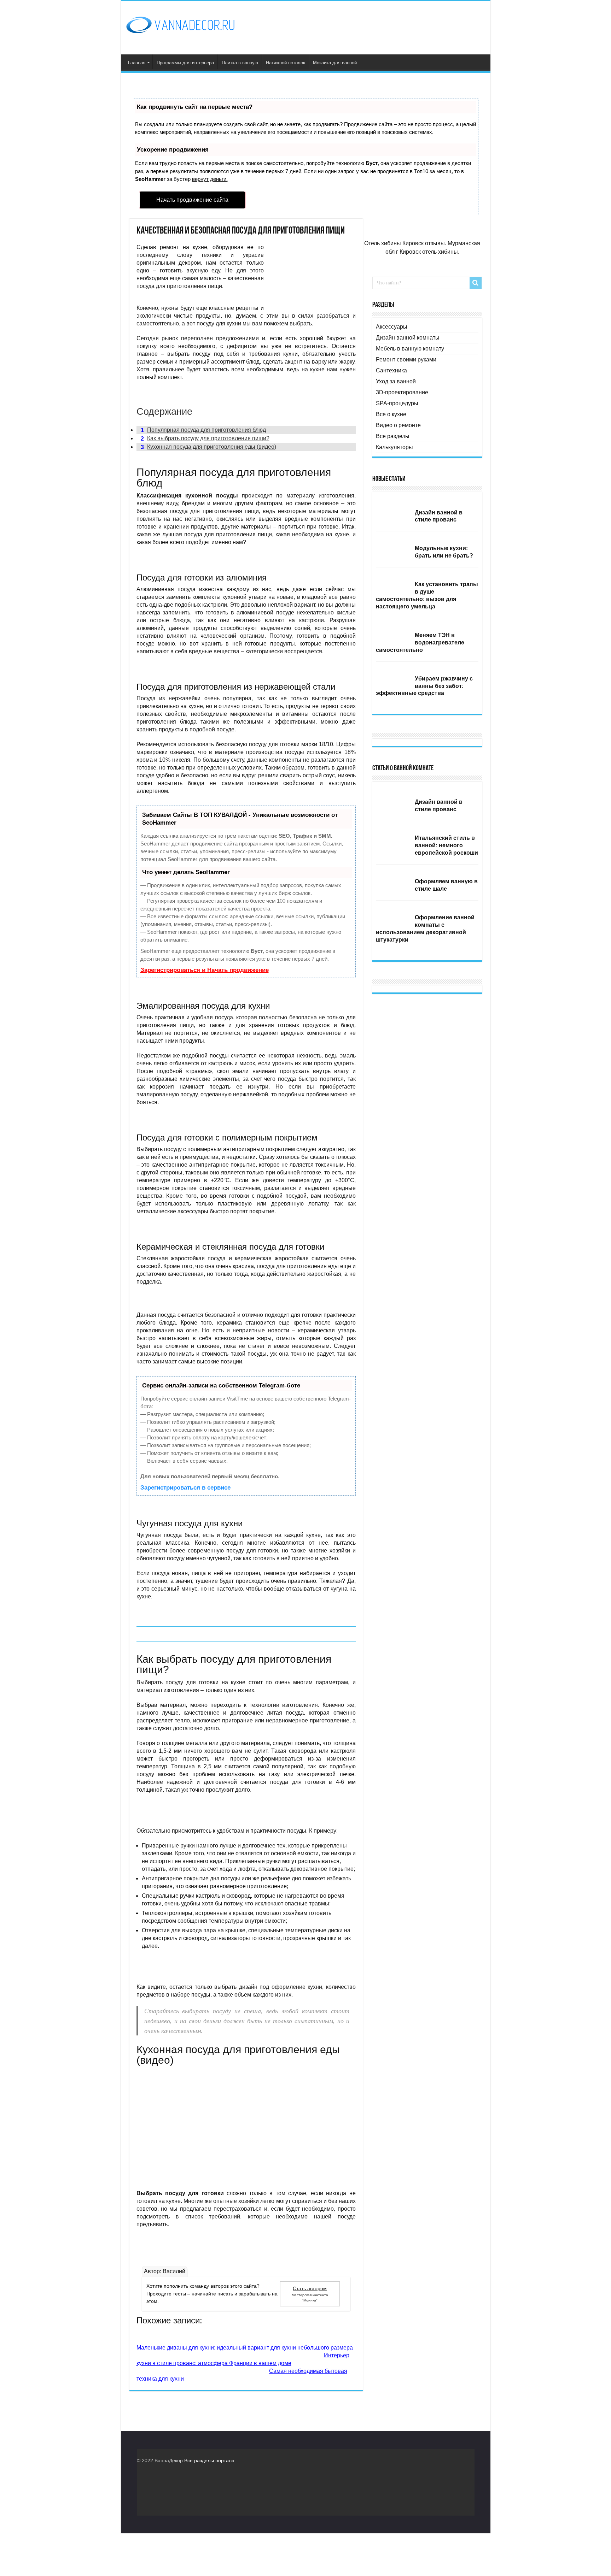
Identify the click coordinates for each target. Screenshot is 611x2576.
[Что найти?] (476, 283)
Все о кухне (391, 414)
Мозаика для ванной (335, 63)
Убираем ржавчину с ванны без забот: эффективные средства (424, 686)
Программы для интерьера (185, 63)
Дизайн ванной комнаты (408, 338)
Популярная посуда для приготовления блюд (203, 430)
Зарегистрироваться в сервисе (185, 1488)
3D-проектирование (402, 392)
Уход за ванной (396, 381)
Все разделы (393, 436)
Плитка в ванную (240, 63)
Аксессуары (392, 327)
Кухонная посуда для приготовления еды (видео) (208, 447)
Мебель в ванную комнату (410, 349)
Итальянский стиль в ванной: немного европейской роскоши (446, 845)
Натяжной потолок (286, 63)
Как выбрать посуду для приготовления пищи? (205, 438)
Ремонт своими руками (406, 359)
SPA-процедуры (397, 403)
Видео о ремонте (398, 425)
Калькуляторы (394, 447)
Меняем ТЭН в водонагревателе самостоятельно (420, 642)
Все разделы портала (209, 2460)
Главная (137, 63)
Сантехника (391, 370)
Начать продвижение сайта (192, 200)
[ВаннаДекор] (181, 32)
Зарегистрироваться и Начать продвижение (205, 970)
